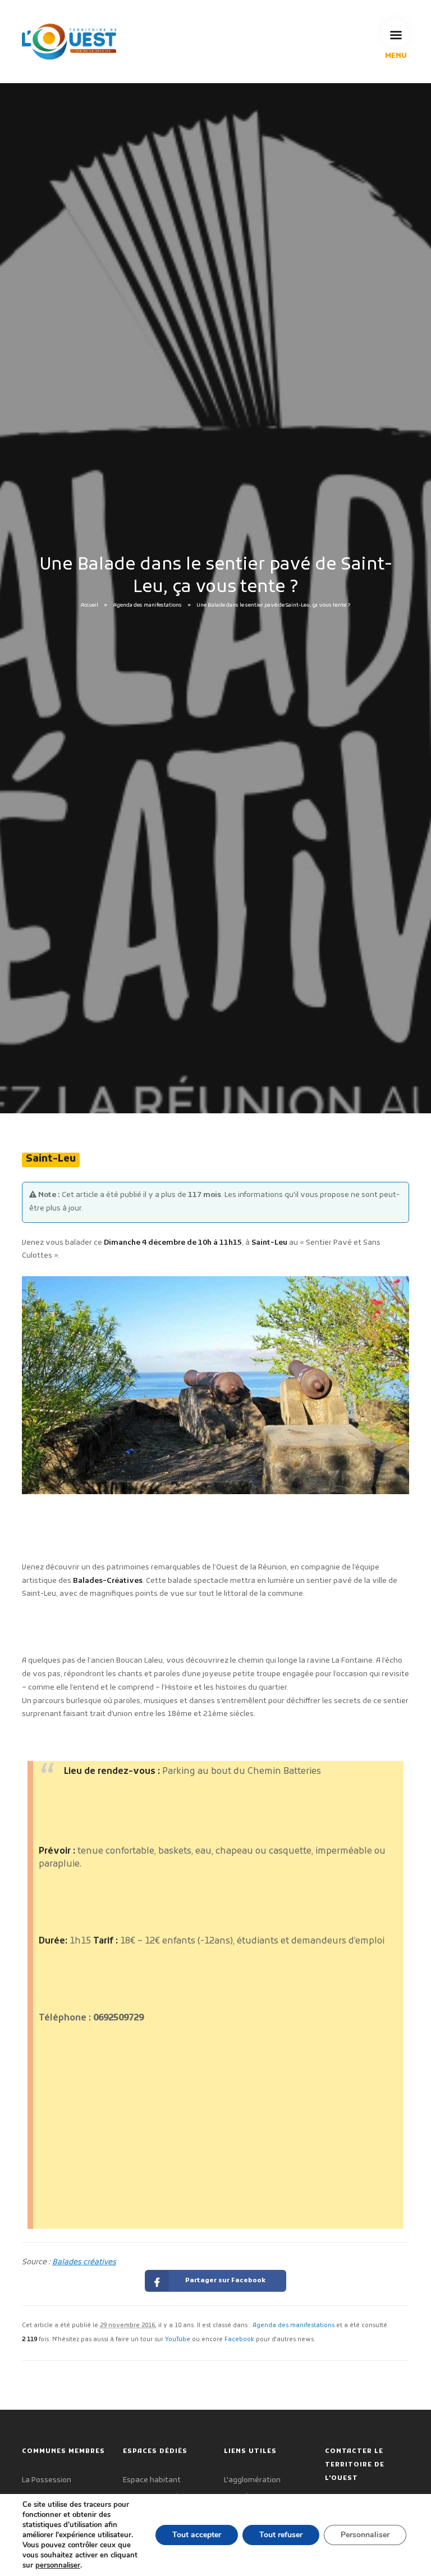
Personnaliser (365, 2535)
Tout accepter (197, 2535)
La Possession (47, 2480)
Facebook (239, 2340)
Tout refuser (281, 2535)
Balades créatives (84, 2262)
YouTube (178, 2340)
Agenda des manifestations (148, 606)
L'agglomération (252, 2480)
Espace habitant (152, 2480)
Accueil (90, 606)
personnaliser (58, 2565)
